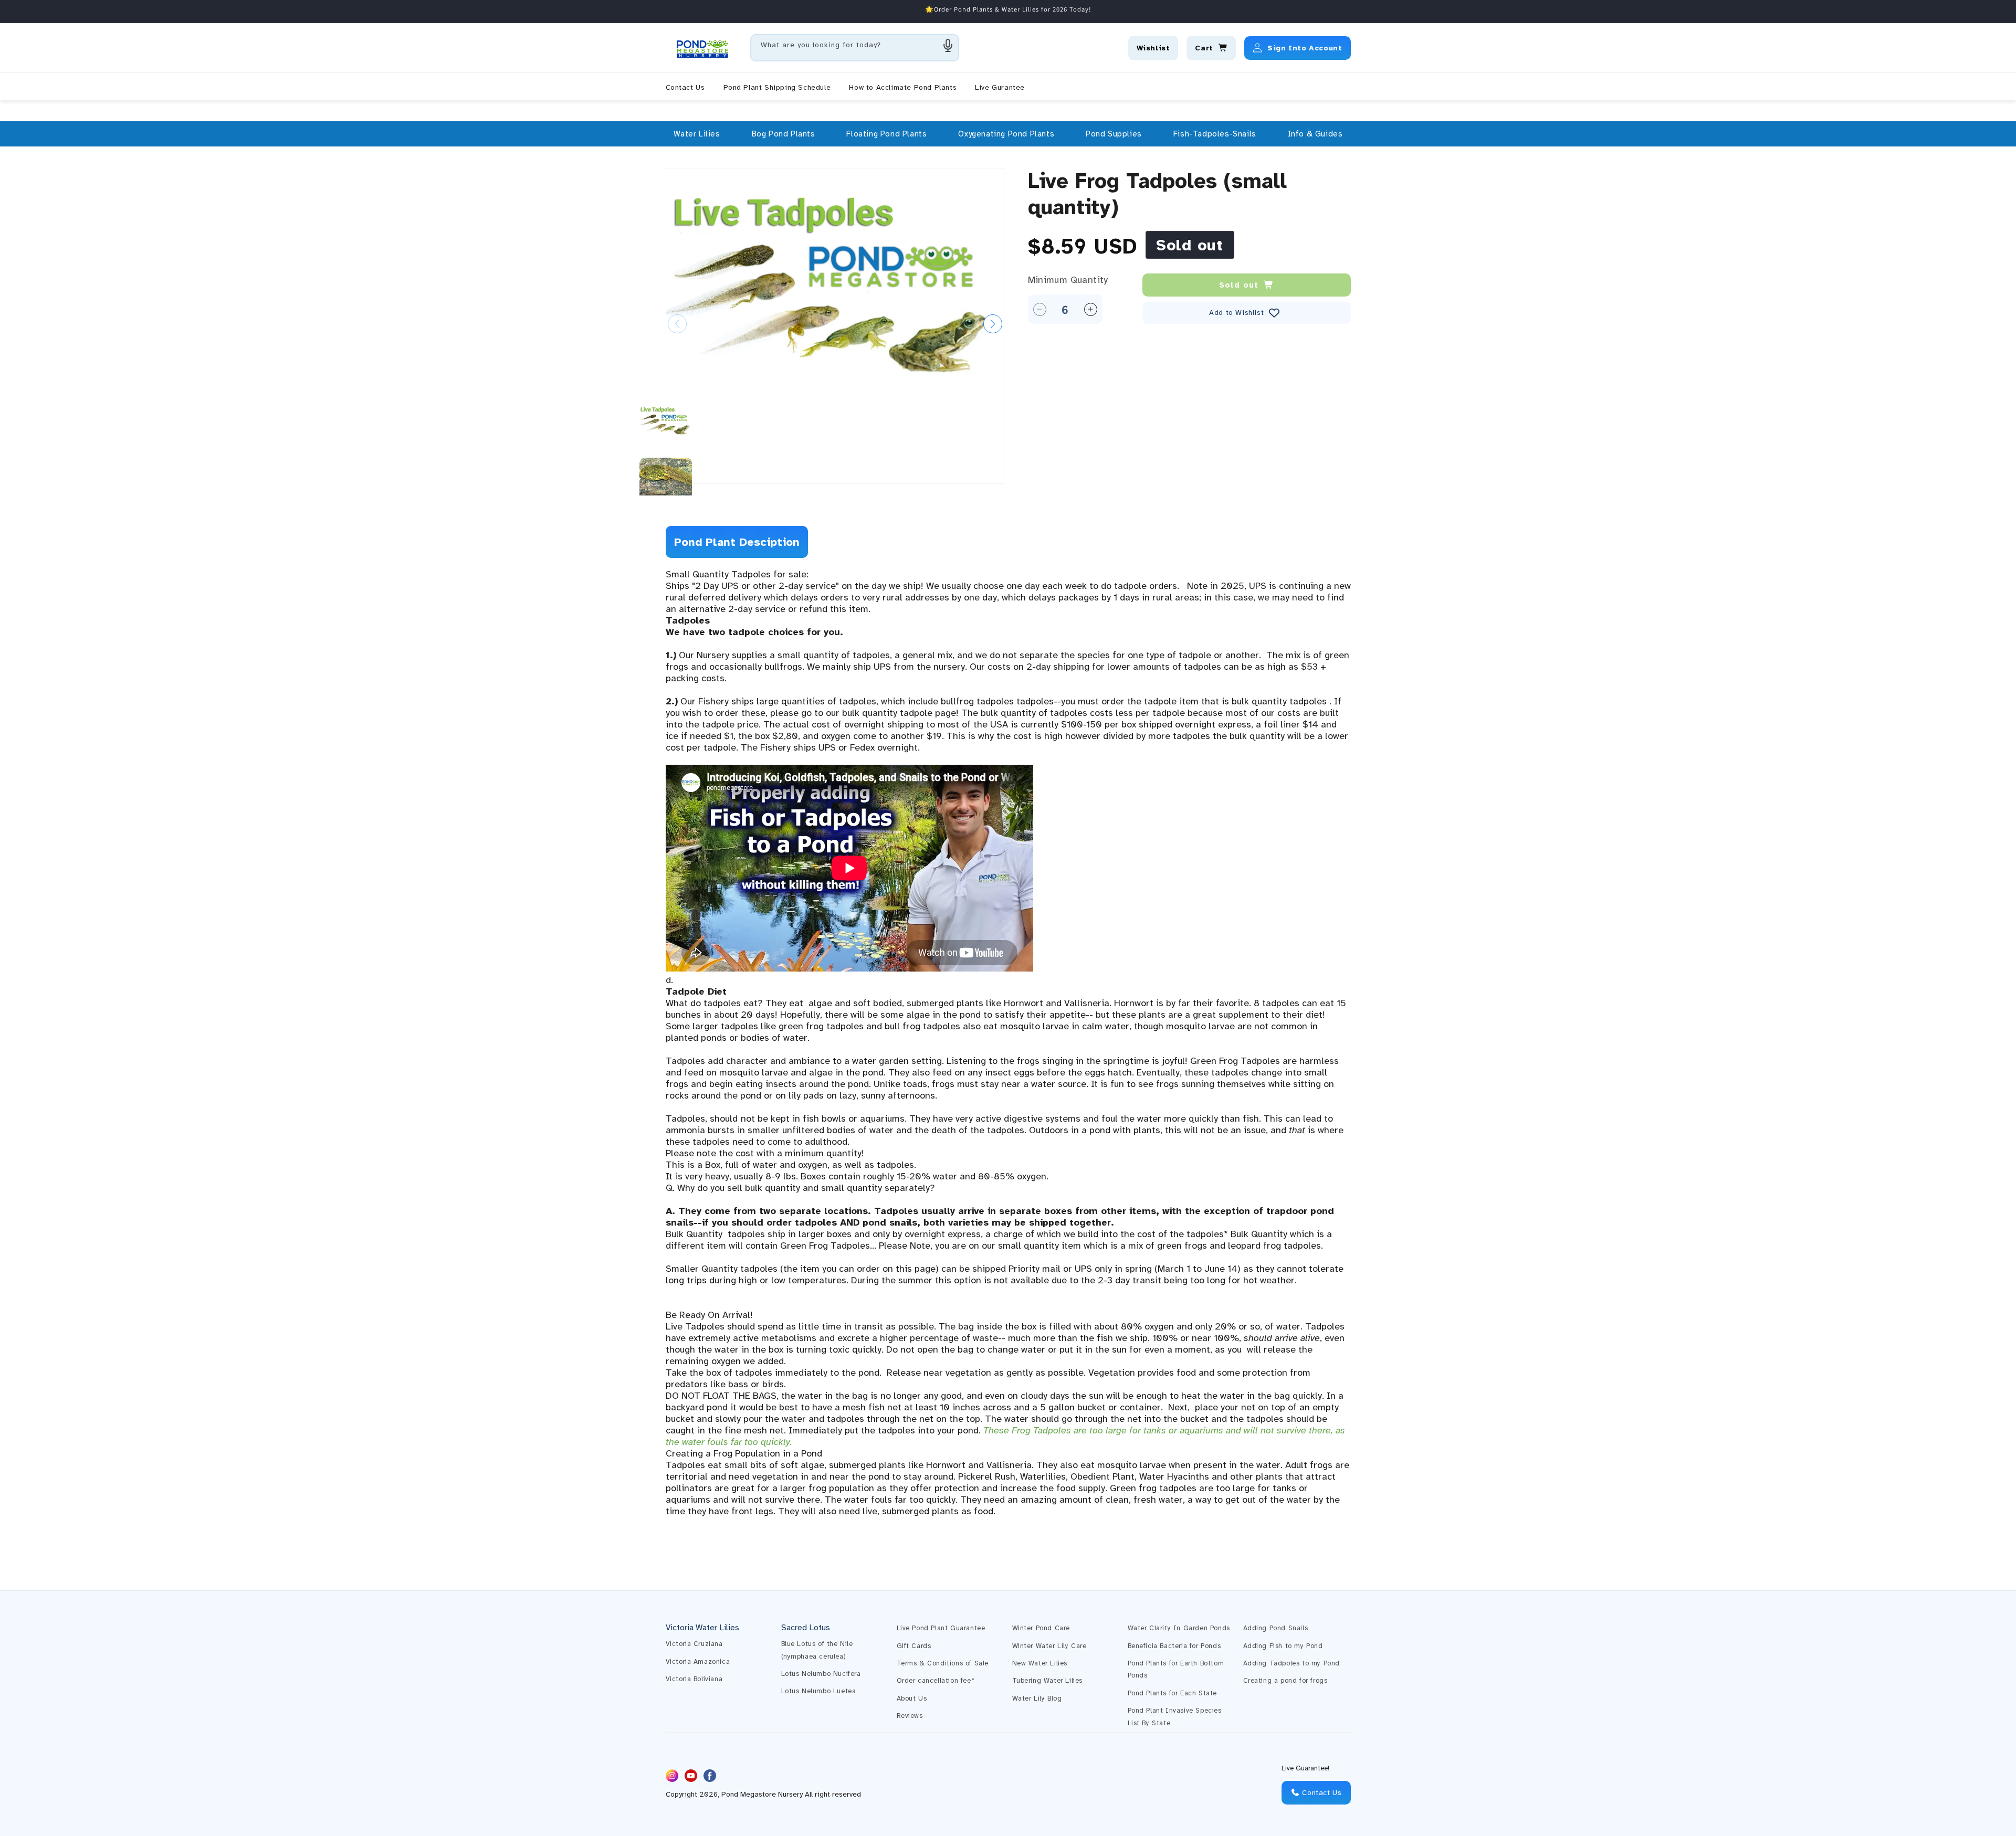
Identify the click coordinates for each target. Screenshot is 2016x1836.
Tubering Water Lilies (1048, 1681)
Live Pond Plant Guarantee (941, 1628)
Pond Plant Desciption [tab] (737, 542)
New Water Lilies (1040, 1663)
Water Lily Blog (1037, 1698)
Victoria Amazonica (698, 1662)
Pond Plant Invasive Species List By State (1175, 1717)
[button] (697, 134)
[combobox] (855, 48)
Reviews (910, 1716)
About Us (912, 1698)
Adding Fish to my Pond (1283, 1646)
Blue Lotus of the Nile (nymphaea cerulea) (817, 1650)
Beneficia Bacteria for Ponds (1174, 1646)
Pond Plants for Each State (1173, 1693)
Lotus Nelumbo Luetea (819, 1691)
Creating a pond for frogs (1285, 1681)
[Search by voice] (948, 45)
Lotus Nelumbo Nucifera (821, 1674)
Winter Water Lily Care (1049, 1646)
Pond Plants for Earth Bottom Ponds (1176, 1669)
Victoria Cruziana (694, 1644)
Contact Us (1321, 1793)
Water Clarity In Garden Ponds (1179, 1628)
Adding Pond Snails (1276, 1628)
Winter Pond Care (1041, 1628)
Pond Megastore (749, 1795)
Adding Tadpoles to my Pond (1292, 1663)
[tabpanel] (1008, 1043)
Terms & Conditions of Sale (943, 1663)
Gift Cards (914, 1646)
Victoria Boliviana (694, 1679)
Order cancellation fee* (936, 1681)
